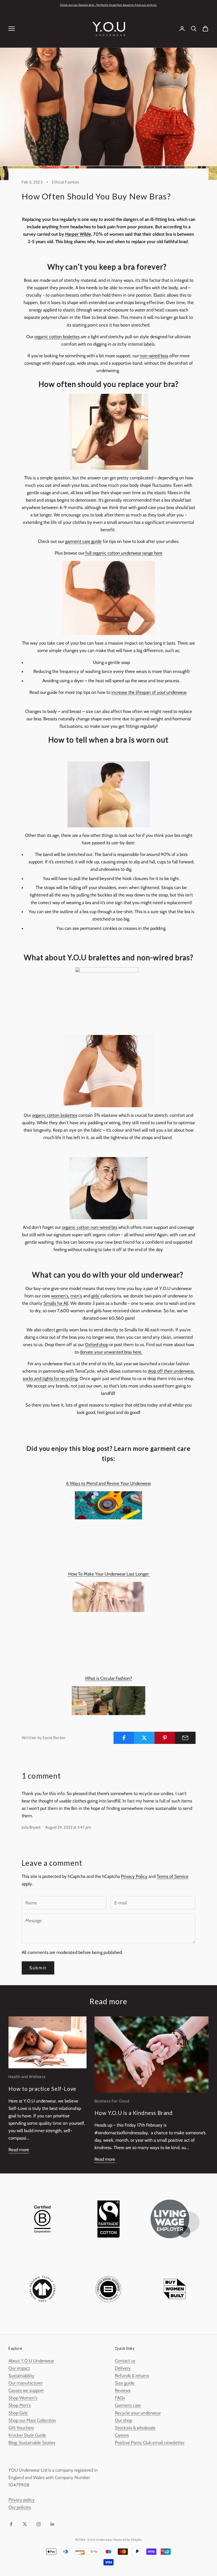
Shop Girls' (18, 2413)
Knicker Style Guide (27, 2435)
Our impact (19, 2368)
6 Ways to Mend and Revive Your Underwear (108, 1483)
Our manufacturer (26, 2383)
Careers (122, 2435)
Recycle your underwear (138, 2413)
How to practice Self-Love (42, 2089)
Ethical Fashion (66, 182)
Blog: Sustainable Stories (32, 2443)
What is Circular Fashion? (108, 1678)
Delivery (123, 2368)
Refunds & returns (132, 2376)
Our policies (20, 2507)
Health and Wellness (27, 2077)
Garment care (128, 2405)
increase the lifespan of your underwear (149, 692)
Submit (38, 1968)
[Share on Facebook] (124, 1738)
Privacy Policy (134, 1876)
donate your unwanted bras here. (111, 1352)
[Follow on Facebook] (11, 2524)
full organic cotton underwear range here (123, 553)
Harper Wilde (78, 234)
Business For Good (112, 2101)
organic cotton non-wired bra (90, 1227)
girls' (96, 1296)
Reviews (123, 2390)
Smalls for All (56, 1303)
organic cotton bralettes (57, 337)
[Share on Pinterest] (165, 1738)
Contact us (125, 2361)
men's (76, 1296)
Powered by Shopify (128, 2540)
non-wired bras (154, 356)
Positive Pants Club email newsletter (150, 2443)
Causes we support (26, 2390)
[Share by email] (185, 1738)
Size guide (125, 2383)
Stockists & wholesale (135, 2428)
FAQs (120, 2398)
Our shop (123, 2420)
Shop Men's (20, 2405)
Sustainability (21, 2376)
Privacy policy (22, 2500)
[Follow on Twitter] (25, 2524)
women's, (60, 1296)
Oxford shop (97, 1345)
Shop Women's (23, 2398)
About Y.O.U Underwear (31, 2361)
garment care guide (83, 541)
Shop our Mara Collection (32, 2420)
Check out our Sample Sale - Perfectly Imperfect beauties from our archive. (109, 5)
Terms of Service (173, 1876)
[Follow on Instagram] (39, 2524)
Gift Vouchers (21, 2428)
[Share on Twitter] (144, 1738)
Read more (19, 2150)
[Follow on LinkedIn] (52, 2524)
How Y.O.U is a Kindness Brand (134, 2113)
